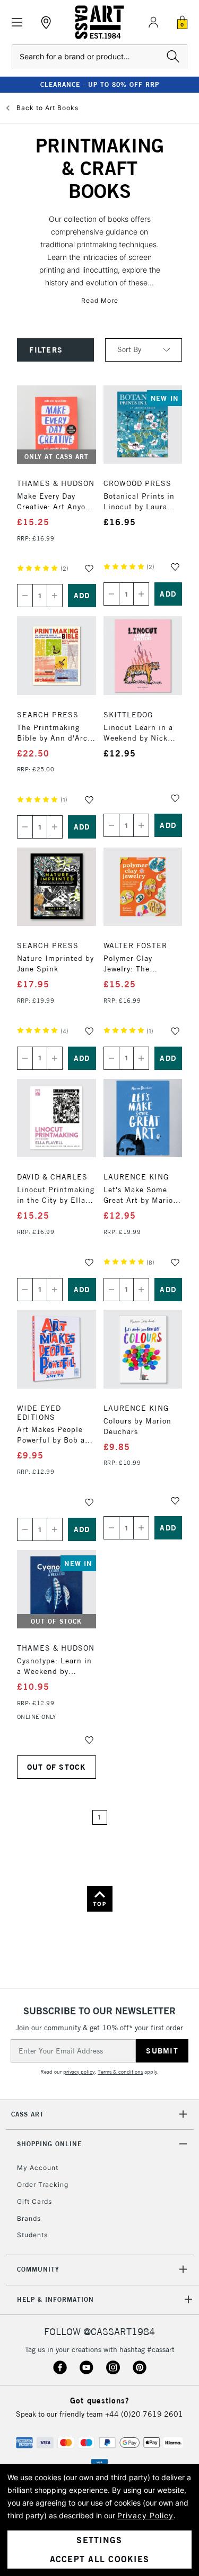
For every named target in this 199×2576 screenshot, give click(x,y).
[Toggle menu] (17, 22)
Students (32, 2235)
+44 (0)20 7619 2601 (144, 2414)
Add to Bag (82, 596)
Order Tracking (43, 2185)
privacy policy (79, 2072)
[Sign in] (153, 22)
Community (38, 2269)
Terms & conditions (120, 2072)
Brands (29, 2218)
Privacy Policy (145, 2515)
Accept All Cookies (100, 2559)
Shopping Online (49, 2144)
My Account (38, 2168)
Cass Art (28, 2114)
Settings (99, 2540)
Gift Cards (34, 2201)
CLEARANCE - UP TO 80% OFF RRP (100, 84)
